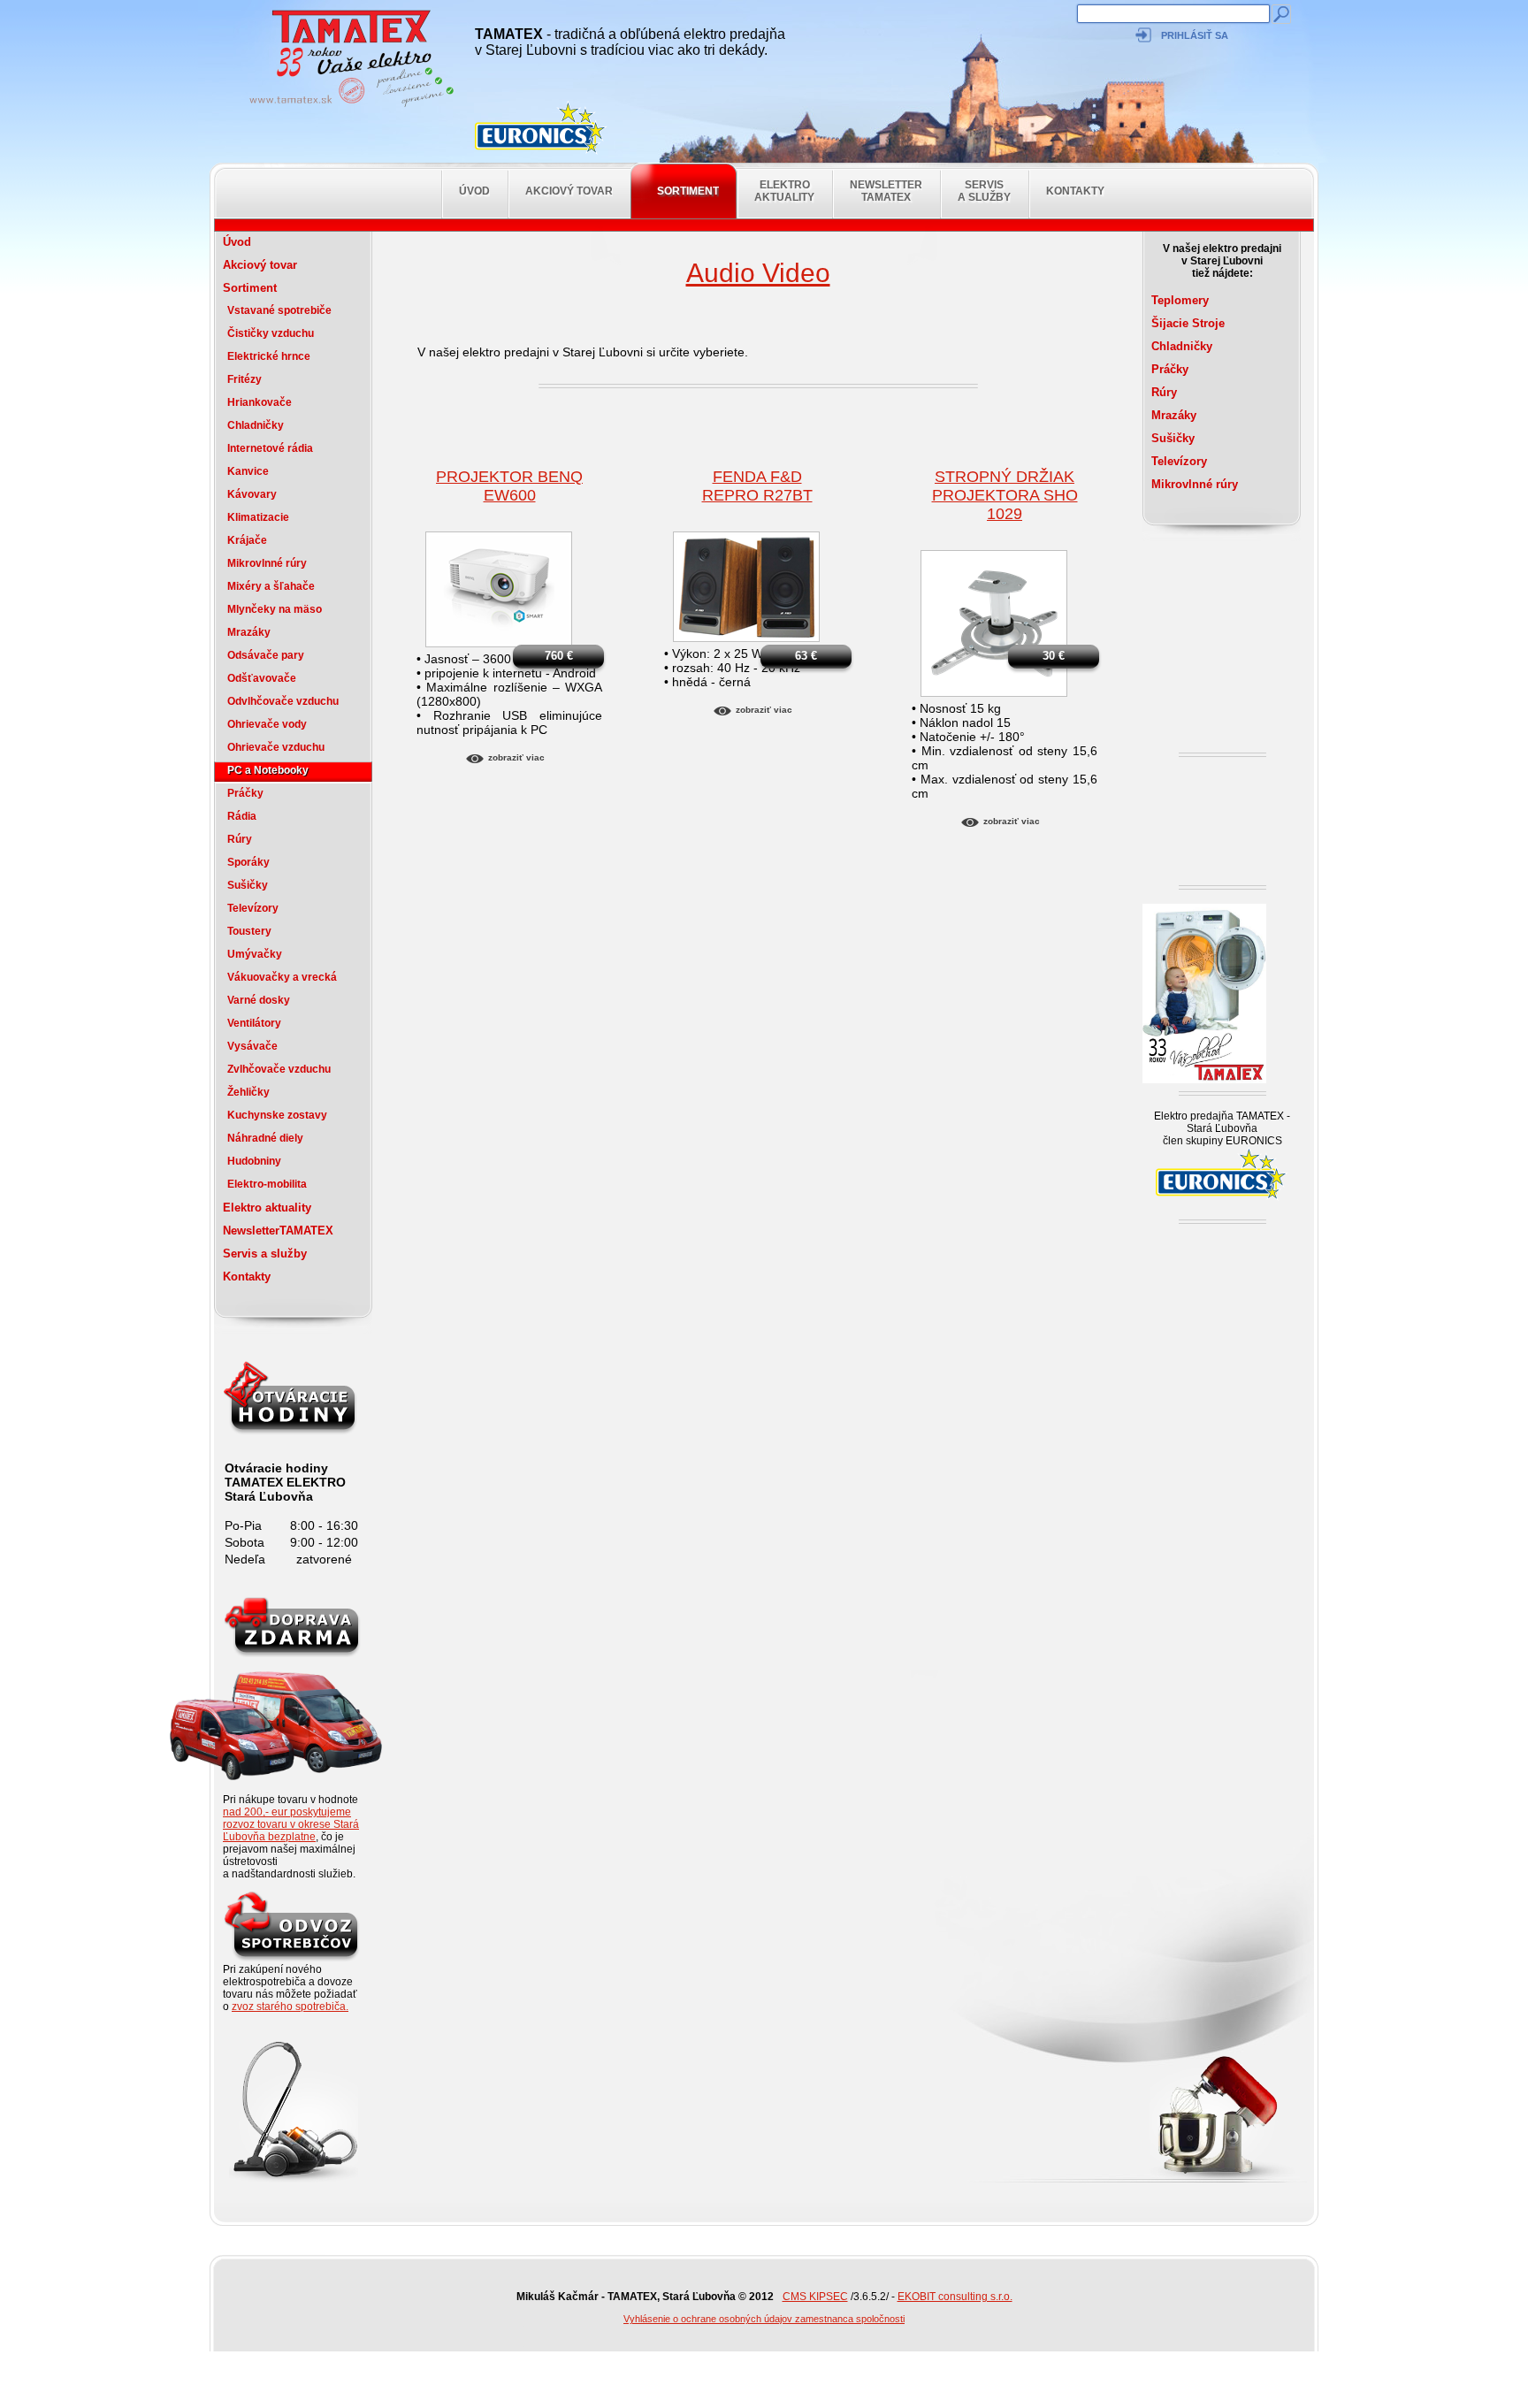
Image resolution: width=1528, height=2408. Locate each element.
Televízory (253, 908)
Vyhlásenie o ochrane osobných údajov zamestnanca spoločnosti (764, 2319)
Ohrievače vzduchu (276, 747)
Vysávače (252, 1046)
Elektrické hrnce (269, 356)
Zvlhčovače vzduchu (279, 1069)
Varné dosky (259, 1000)
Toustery (249, 931)
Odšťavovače (262, 678)
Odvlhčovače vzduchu (283, 701)
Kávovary (252, 494)
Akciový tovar (569, 191)
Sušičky (248, 885)
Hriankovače (260, 402)
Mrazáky (249, 632)
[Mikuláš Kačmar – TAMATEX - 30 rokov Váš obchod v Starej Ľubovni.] (347, 106)
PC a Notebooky (268, 770)
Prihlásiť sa (1195, 35)
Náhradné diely (265, 1138)
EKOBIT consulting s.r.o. (955, 2297)
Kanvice (248, 471)
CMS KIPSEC (815, 2297)
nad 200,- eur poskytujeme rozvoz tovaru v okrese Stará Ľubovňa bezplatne (291, 1824)
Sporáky (248, 862)
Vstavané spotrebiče (279, 310)
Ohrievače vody (267, 724)
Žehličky (248, 1092)
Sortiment (688, 191)
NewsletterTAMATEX (886, 191)
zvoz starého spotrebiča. (290, 2007)
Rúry (240, 839)
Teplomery (1180, 300)
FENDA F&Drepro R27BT (757, 486)
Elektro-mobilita (267, 1184)
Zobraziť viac (516, 757)
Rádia (242, 816)
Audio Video (758, 273)
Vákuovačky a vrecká (282, 977)
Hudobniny (254, 1161)
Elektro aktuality (784, 191)
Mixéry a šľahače (271, 586)
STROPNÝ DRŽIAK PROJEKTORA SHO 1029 (1005, 495)
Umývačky (255, 954)
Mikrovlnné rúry (267, 563)
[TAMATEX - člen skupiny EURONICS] (541, 128)
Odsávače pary (266, 655)
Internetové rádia (270, 448)
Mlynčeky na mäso (275, 609)
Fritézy (244, 379)
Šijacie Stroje (1188, 323)
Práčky (245, 793)
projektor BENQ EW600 (509, 486)
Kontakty (1075, 191)
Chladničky (256, 425)
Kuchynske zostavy (277, 1115)
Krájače (247, 540)
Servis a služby (984, 191)
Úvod (474, 191)
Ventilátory (254, 1023)
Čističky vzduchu (271, 333)
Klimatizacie (258, 517)
